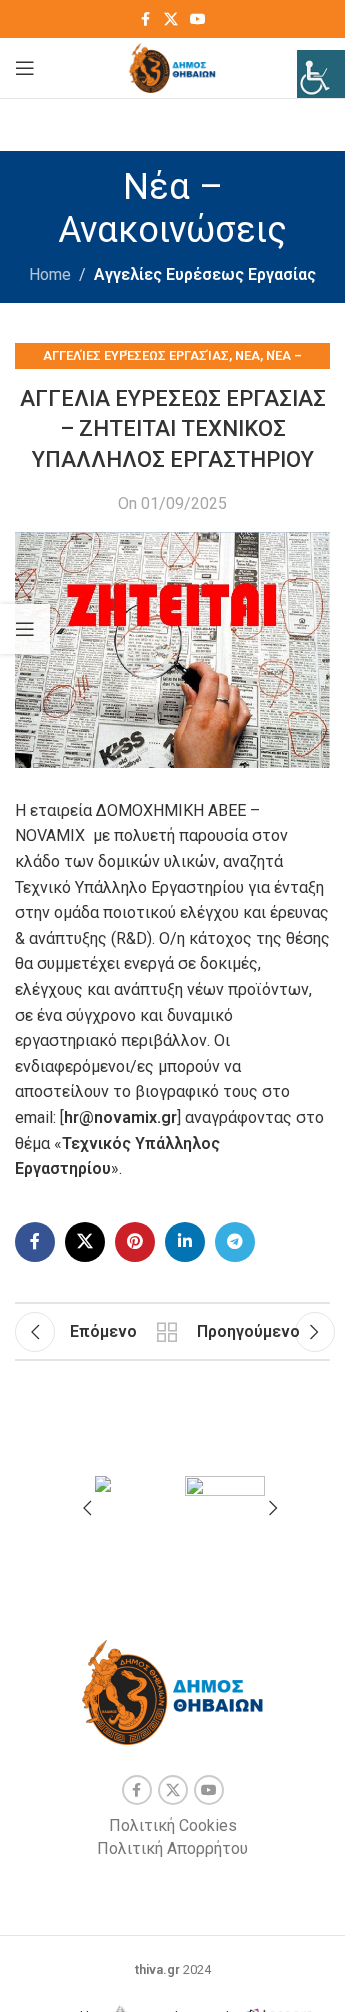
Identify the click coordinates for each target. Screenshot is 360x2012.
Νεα (247, 355)
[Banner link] (135, 1497)
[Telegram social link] (235, 1242)
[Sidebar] (25, 629)
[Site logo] (172, 66)
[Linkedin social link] (185, 1242)
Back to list (167, 1332)
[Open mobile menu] (25, 68)
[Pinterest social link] (135, 1242)
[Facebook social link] (146, 19)
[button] (87, 1508)
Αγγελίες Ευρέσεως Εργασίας (205, 274)
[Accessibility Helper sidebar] (321, 74)
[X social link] (171, 19)
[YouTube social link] (198, 19)
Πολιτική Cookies (173, 1825)
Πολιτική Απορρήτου (172, 1848)
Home (50, 274)
